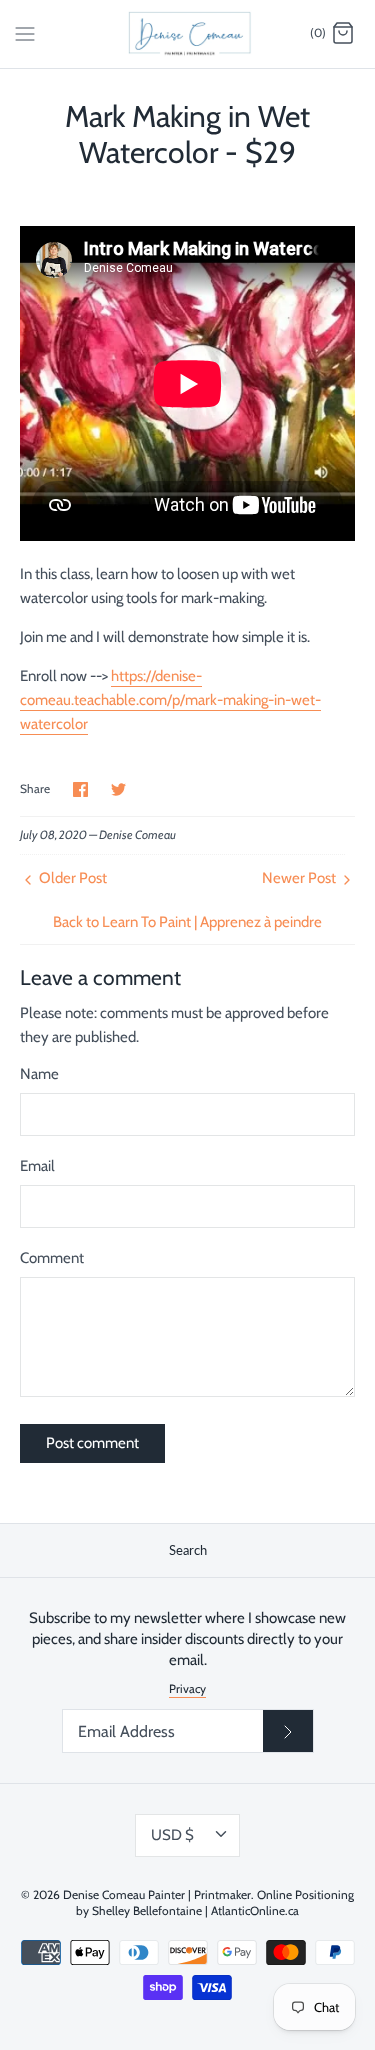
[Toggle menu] (25, 33)
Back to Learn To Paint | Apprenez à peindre (187, 922)
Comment (52, 1258)
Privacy (187, 1688)
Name (39, 1074)
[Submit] (288, 1731)
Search (188, 1550)
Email (37, 1166)
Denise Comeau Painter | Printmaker (157, 1894)
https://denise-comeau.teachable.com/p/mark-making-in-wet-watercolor (170, 700)
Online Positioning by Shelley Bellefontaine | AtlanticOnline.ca (215, 1903)
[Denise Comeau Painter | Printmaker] (187, 34)
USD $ (172, 1835)
